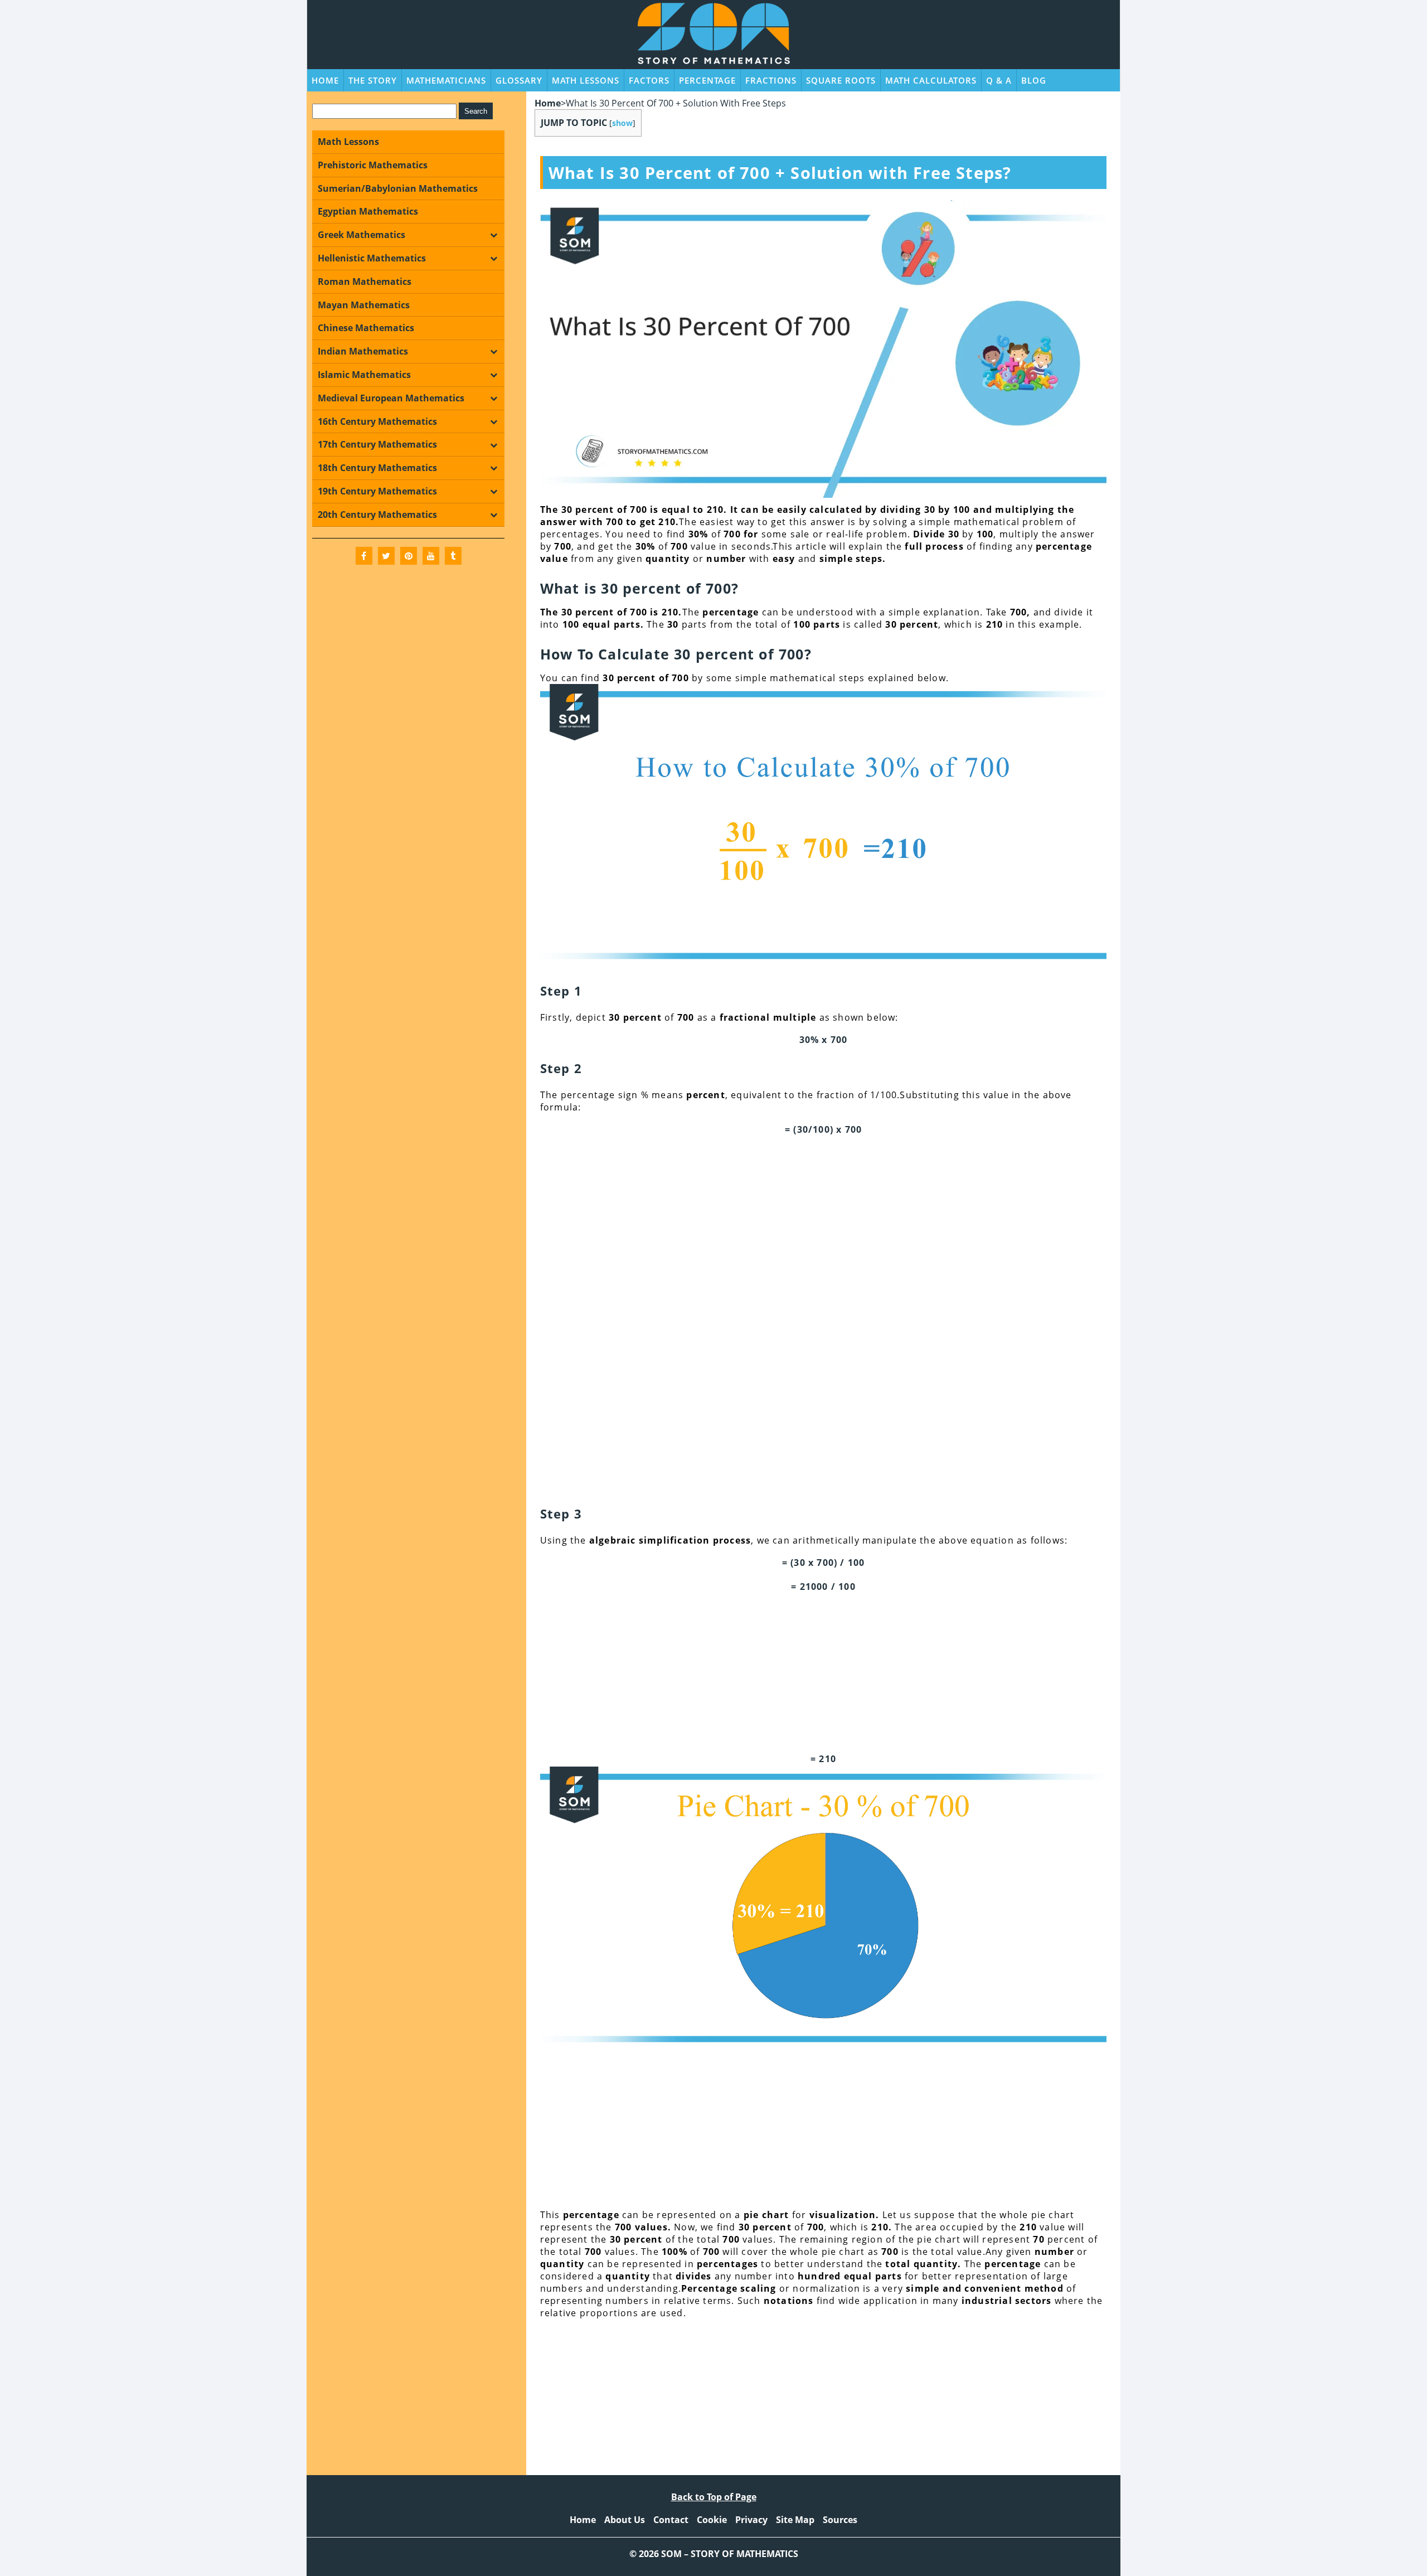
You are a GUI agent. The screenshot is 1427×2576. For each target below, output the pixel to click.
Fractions (771, 80)
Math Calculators (931, 80)
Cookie (712, 2520)
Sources (840, 2520)
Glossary (519, 80)
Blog (1034, 80)
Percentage (707, 80)
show (622, 123)
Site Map (795, 2520)
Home (325, 80)
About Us (625, 2520)
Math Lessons (586, 80)
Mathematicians (446, 80)
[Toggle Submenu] (493, 235)
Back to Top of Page (714, 2497)
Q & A (999, 80)
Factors (649, 80)
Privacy (751, 2520)
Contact (671, 2520)
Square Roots (841, 80)
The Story (373, 80)
